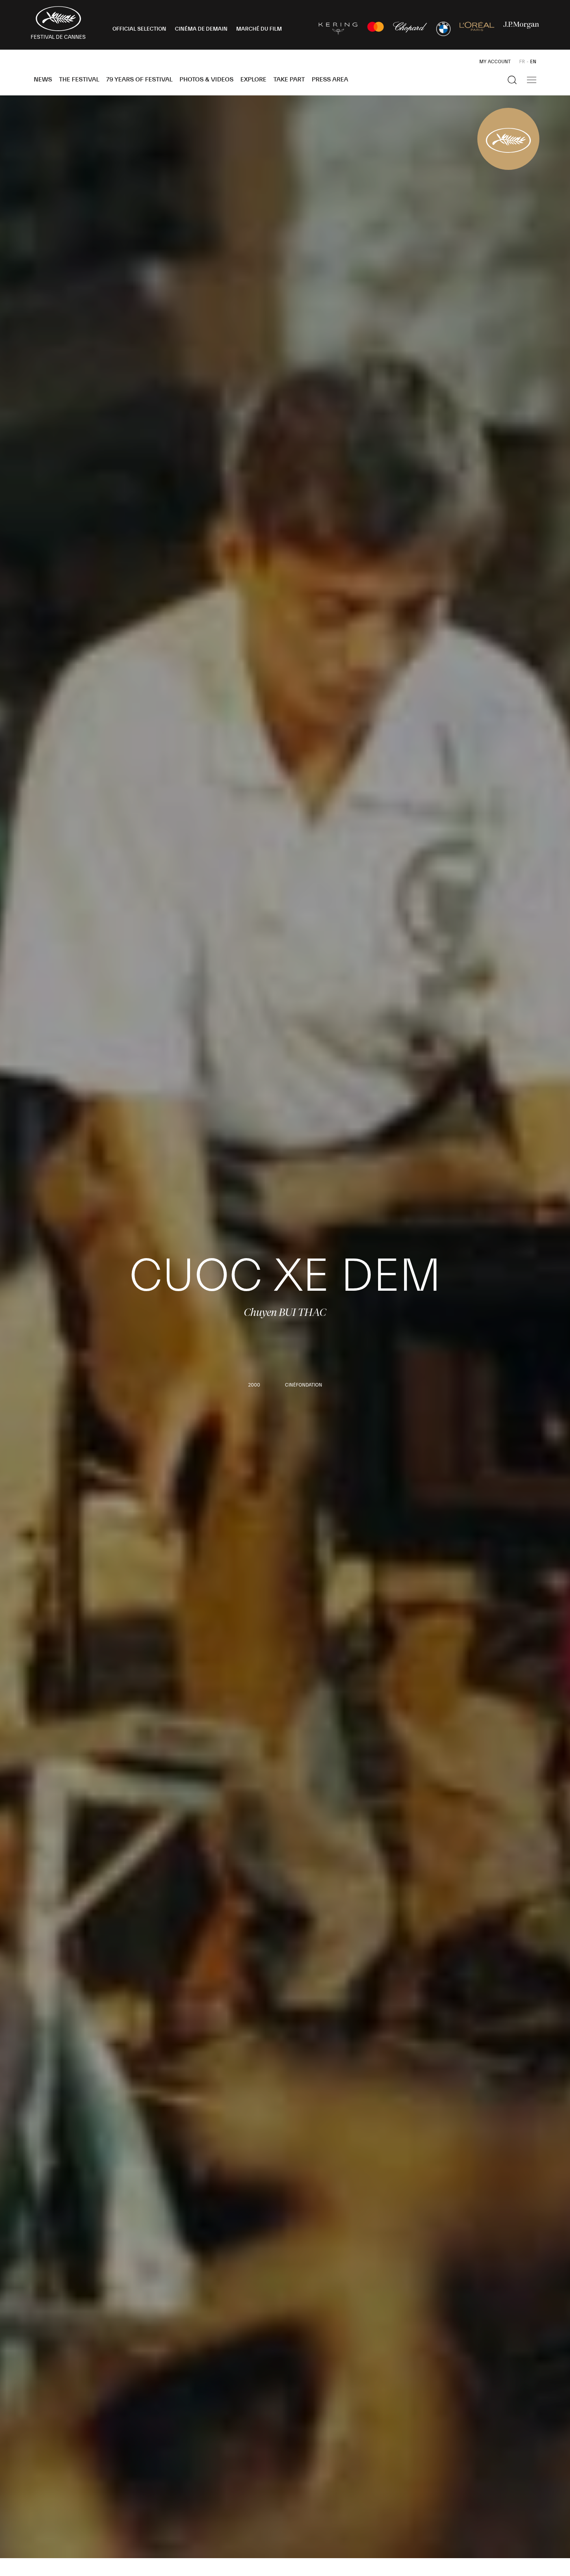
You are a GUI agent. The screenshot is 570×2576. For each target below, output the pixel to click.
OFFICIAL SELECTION (139, 29)
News (43, 80)
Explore (253, 80)
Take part (289, 80)
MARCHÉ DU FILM (259, 29)
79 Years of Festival (139, 80)
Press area (330, 80)
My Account (495, 62)
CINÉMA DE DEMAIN (201, 29)
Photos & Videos (206, 80)
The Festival (79, 80)
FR (522, 62)
